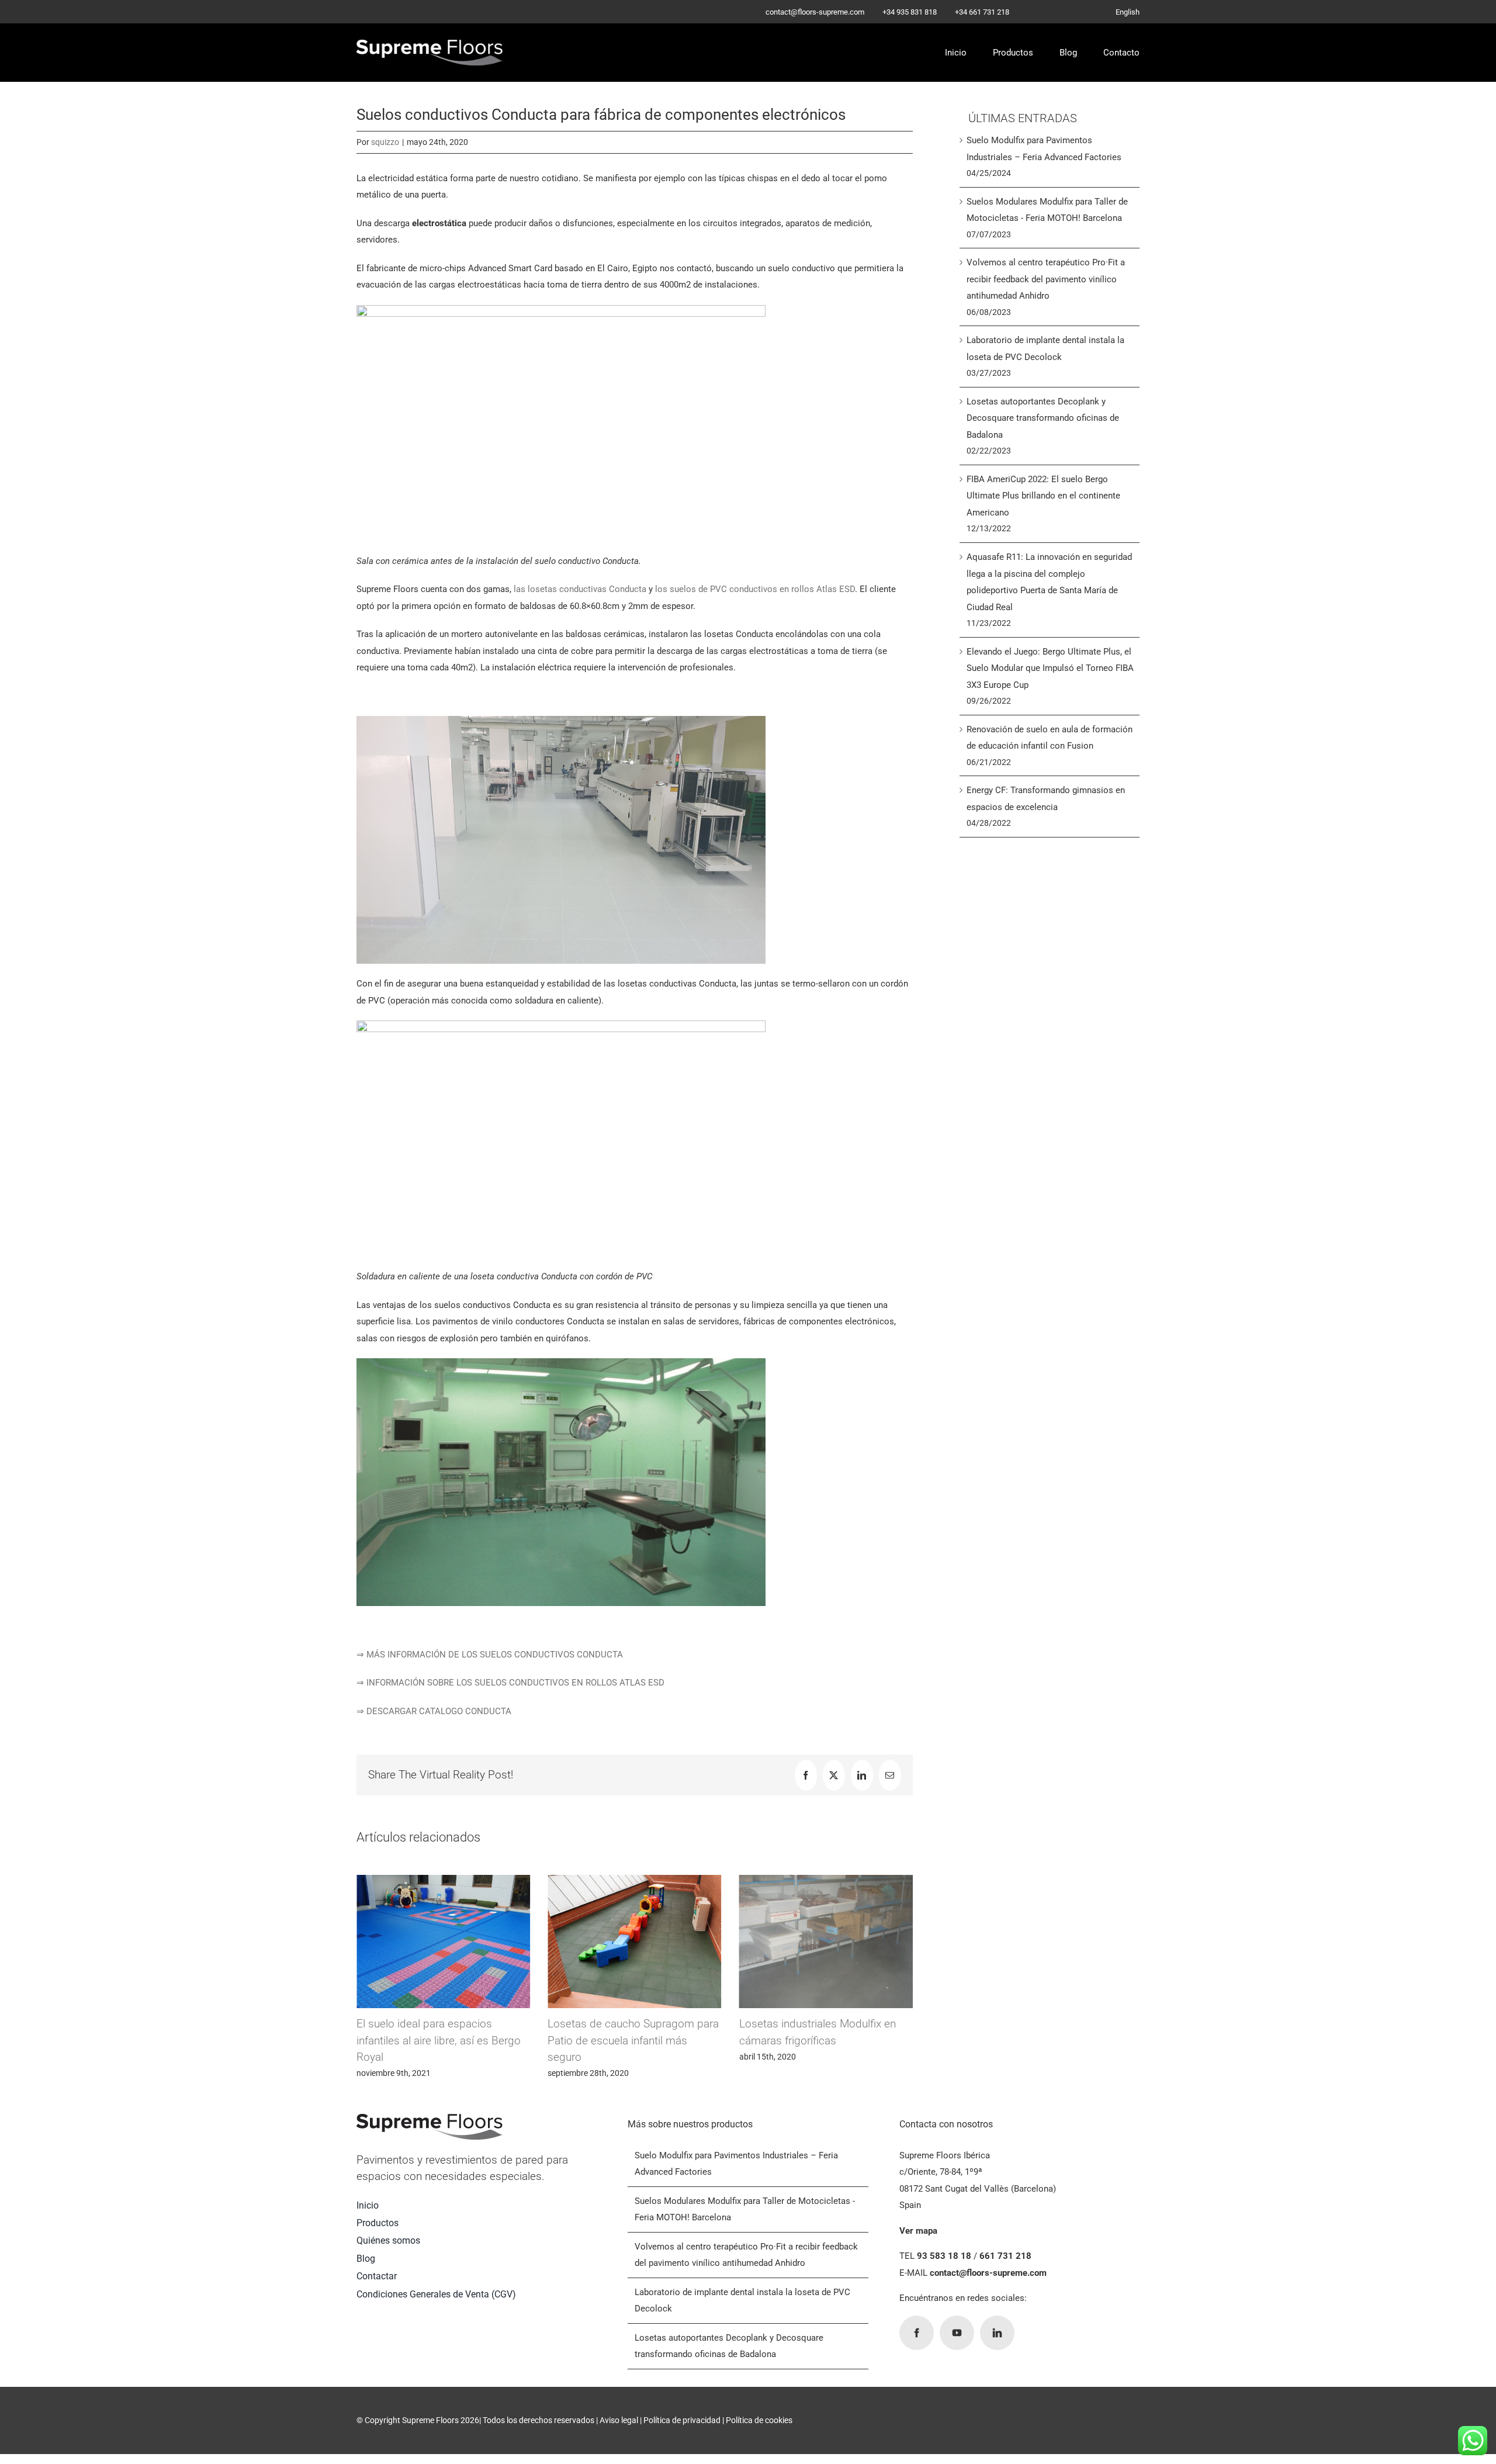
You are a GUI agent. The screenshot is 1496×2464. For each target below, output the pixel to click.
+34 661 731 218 (982, 12)
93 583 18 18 (944, 2256)
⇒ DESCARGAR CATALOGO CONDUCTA (434, 1711)
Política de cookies (759, 2420)
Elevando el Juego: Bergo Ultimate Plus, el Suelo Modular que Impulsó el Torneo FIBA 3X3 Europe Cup (1050, 668)
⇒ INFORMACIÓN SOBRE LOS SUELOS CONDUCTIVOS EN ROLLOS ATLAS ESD (510, 1683)
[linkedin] (997, 2333)
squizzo (385, 142)
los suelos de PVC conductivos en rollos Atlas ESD (755, 589)
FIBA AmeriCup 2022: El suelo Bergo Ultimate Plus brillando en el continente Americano (1043, 496)
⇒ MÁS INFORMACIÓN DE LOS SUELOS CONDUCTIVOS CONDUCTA (490, 1655)
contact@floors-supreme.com (815, 12)
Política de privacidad (682, 2420)
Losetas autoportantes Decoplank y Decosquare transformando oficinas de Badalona (1043, 418)
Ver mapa (918, 2231)
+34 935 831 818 (910, 12)
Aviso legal (619, 2420)
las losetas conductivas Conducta (580, 589)
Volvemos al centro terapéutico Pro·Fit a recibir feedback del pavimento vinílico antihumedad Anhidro (1046, 279)
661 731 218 (1005, 2256)
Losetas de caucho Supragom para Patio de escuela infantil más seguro (442, 2040)
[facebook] (917, 2333)
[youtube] (957, 2333)
